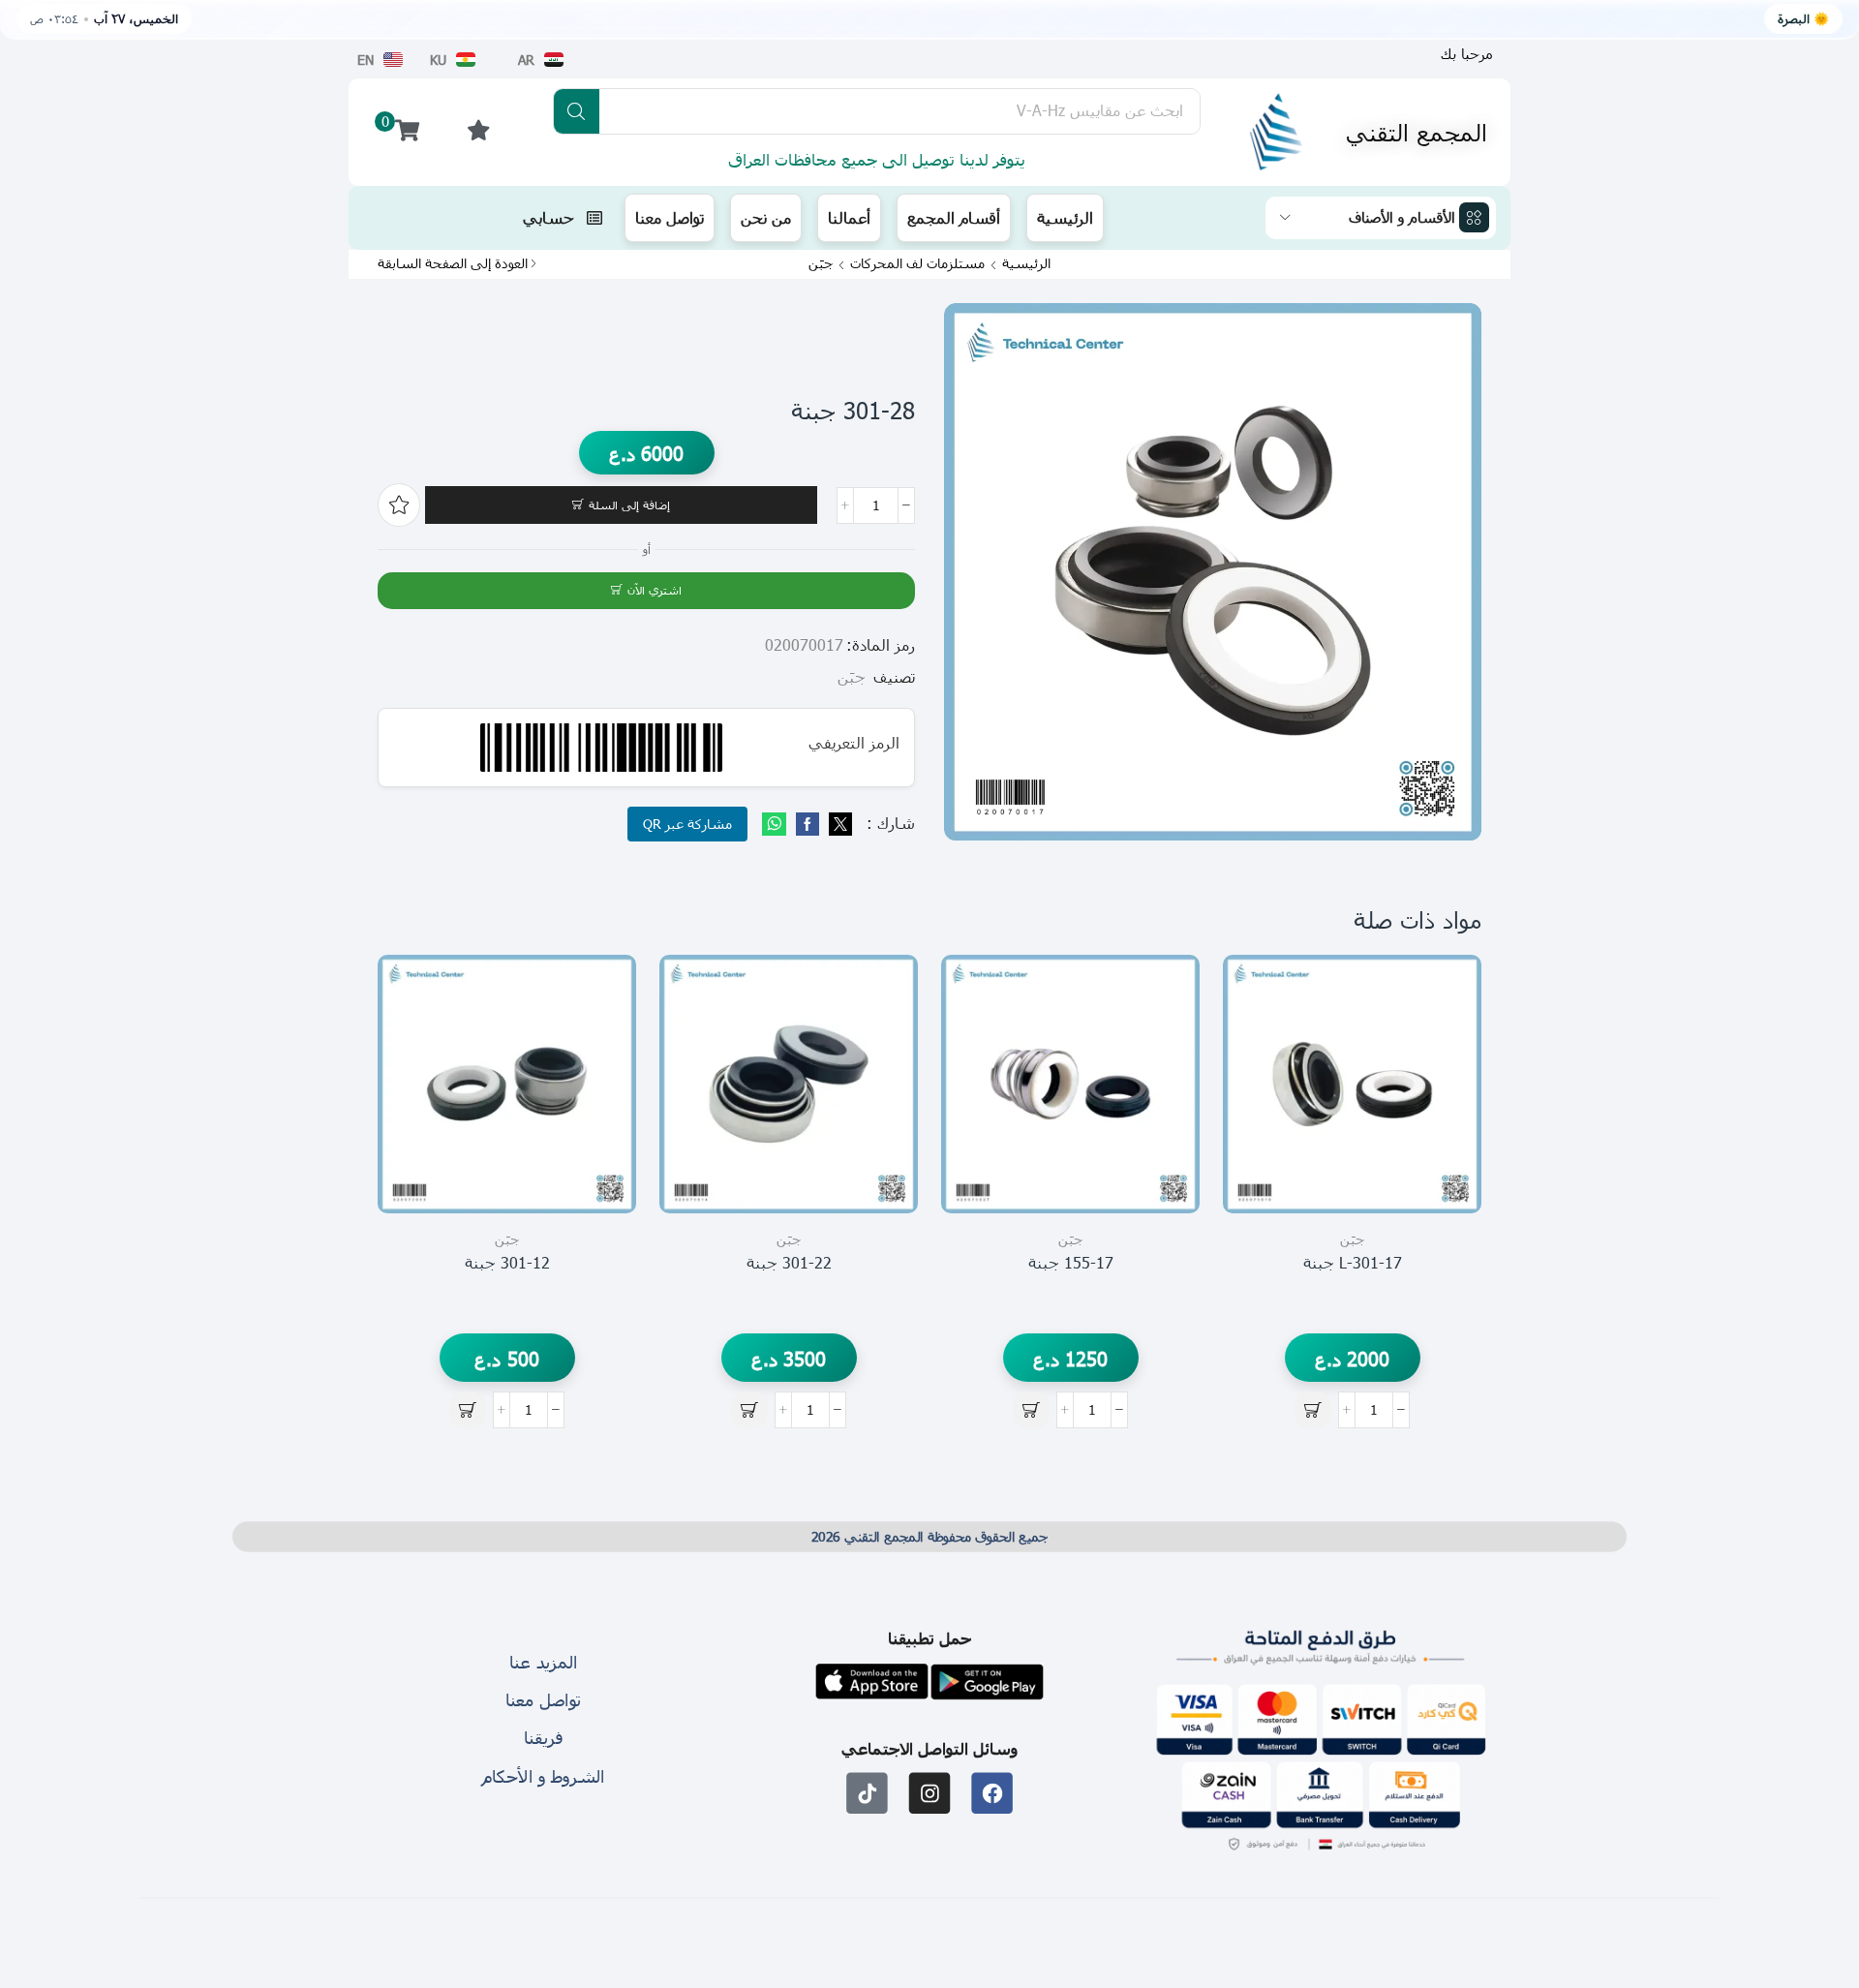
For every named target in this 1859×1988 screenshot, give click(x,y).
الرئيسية (1026, 263)
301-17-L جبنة (1353, 1262)
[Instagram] (930, 1793)
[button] (1467, 54)
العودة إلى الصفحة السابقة (453, 263)
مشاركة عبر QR (687, 824)
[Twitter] (838, 825)
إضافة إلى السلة (629, 505)
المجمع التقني (1417, 132)
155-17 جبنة (1071, 1262)
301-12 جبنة (507, 1262)
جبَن (821, 263)
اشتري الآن (655, 590)
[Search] (577, 111)
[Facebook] (808, 825)
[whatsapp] (777, 825)
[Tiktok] (867, 1793)
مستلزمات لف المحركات (917, 263)
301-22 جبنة (789, 1262)
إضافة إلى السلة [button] (1445, 1126)
